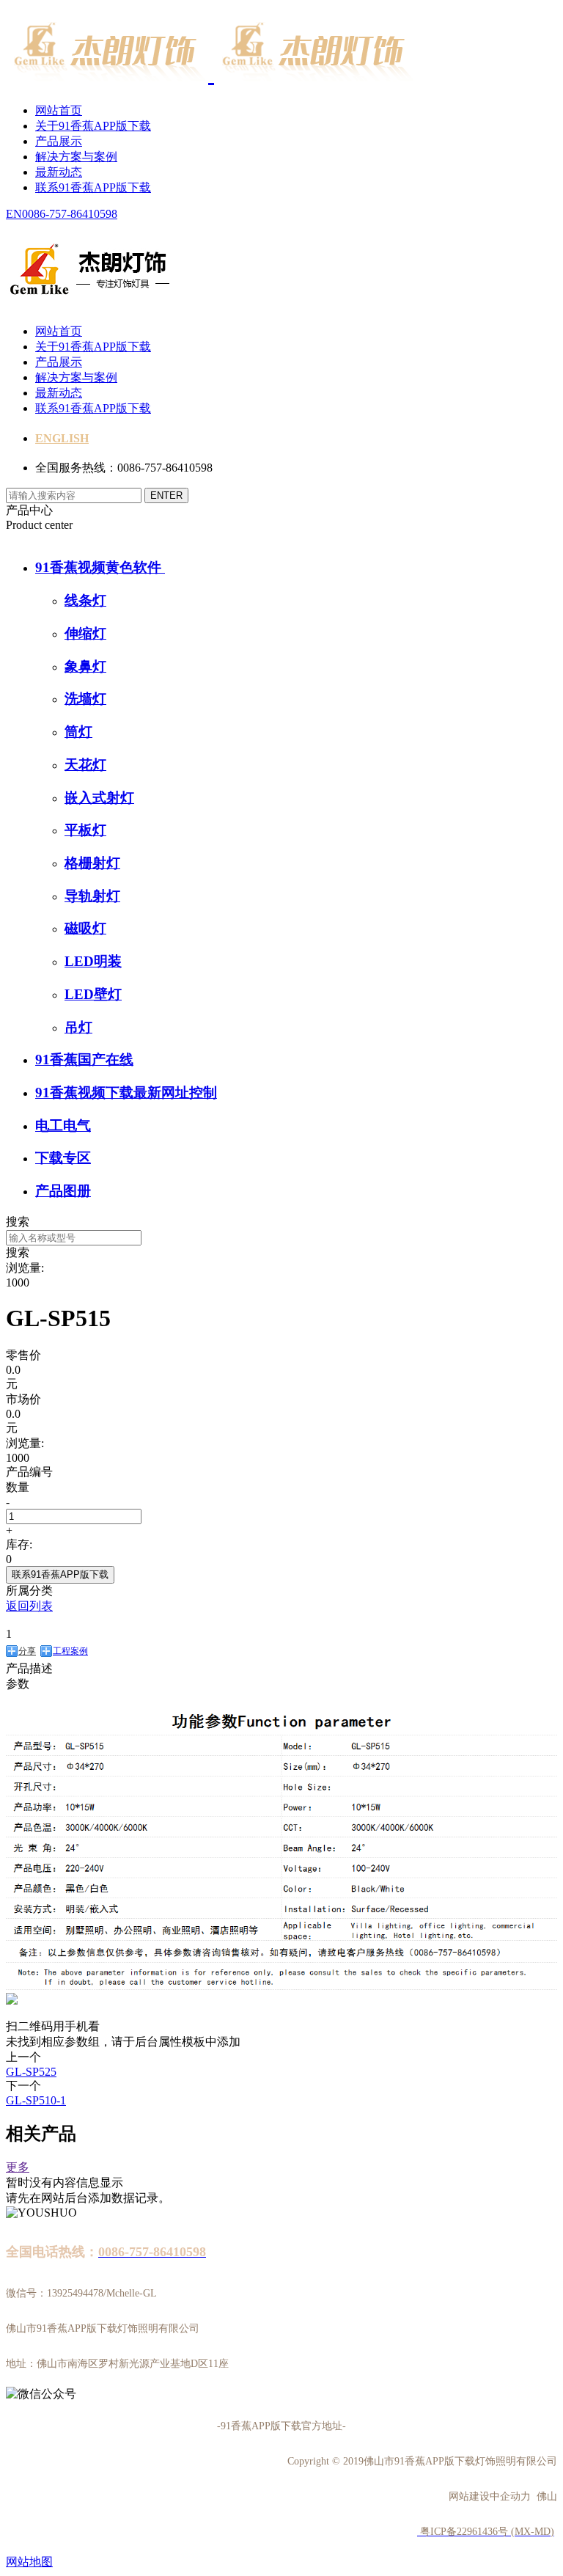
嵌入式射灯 (99, 798)
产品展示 (59, 141)
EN (14, 214)
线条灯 (85, 600)
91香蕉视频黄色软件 (100, 567)
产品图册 (63, 1191)
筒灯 (78, 732)
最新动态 (59, 172)
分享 (27, 1651)
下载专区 (63, 1158)
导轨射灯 (92, 896)
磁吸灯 (85, 928)
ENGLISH (62, 438)
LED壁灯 (93, 994)
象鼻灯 (85, 666)
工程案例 (70, 1651)
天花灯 (85, 765)
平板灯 (85, 830)
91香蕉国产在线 (84, 1060)
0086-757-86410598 (70, 214)
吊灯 (78, 1027)
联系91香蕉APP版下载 (93, 187)
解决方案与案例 (76, 157)
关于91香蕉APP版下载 (93, 126)
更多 (18, 2167)
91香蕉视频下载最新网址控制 (126, 1093)
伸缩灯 (85, 633)
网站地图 (29, 2562)
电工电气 (63, 1126)
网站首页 (59, 110)
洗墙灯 (85, 699)
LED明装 (93, 961)
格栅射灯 (92, 863)
